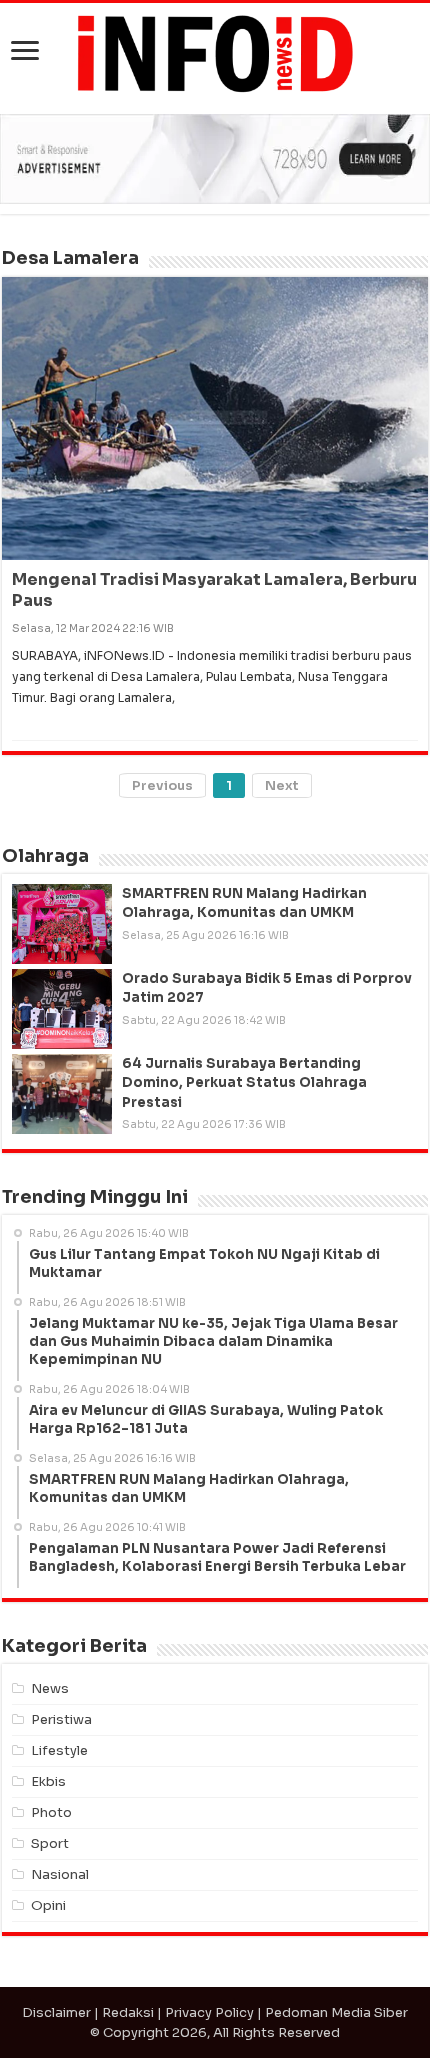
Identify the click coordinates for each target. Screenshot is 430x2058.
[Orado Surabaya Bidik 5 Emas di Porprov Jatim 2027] (62, 1009)
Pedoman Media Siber (336, 2012)
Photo (51, 1812)
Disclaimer (56, 2012)
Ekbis (48, 1781)
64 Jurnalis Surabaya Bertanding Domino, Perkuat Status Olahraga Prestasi (244, 1082)
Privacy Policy (209, 2012)
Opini (48, 1905)
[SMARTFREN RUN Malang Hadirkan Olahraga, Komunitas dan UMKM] (62, 924)
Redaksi (128, 2012)
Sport (50, 1843)
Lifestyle (59, 1750)
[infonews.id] (215, 52)
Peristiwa (61, 1719)
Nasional (60, 1874)
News (50, 1688)
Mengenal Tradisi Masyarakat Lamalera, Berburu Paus (214, 590)
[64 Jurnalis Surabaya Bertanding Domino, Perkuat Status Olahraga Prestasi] (62, 1094)
